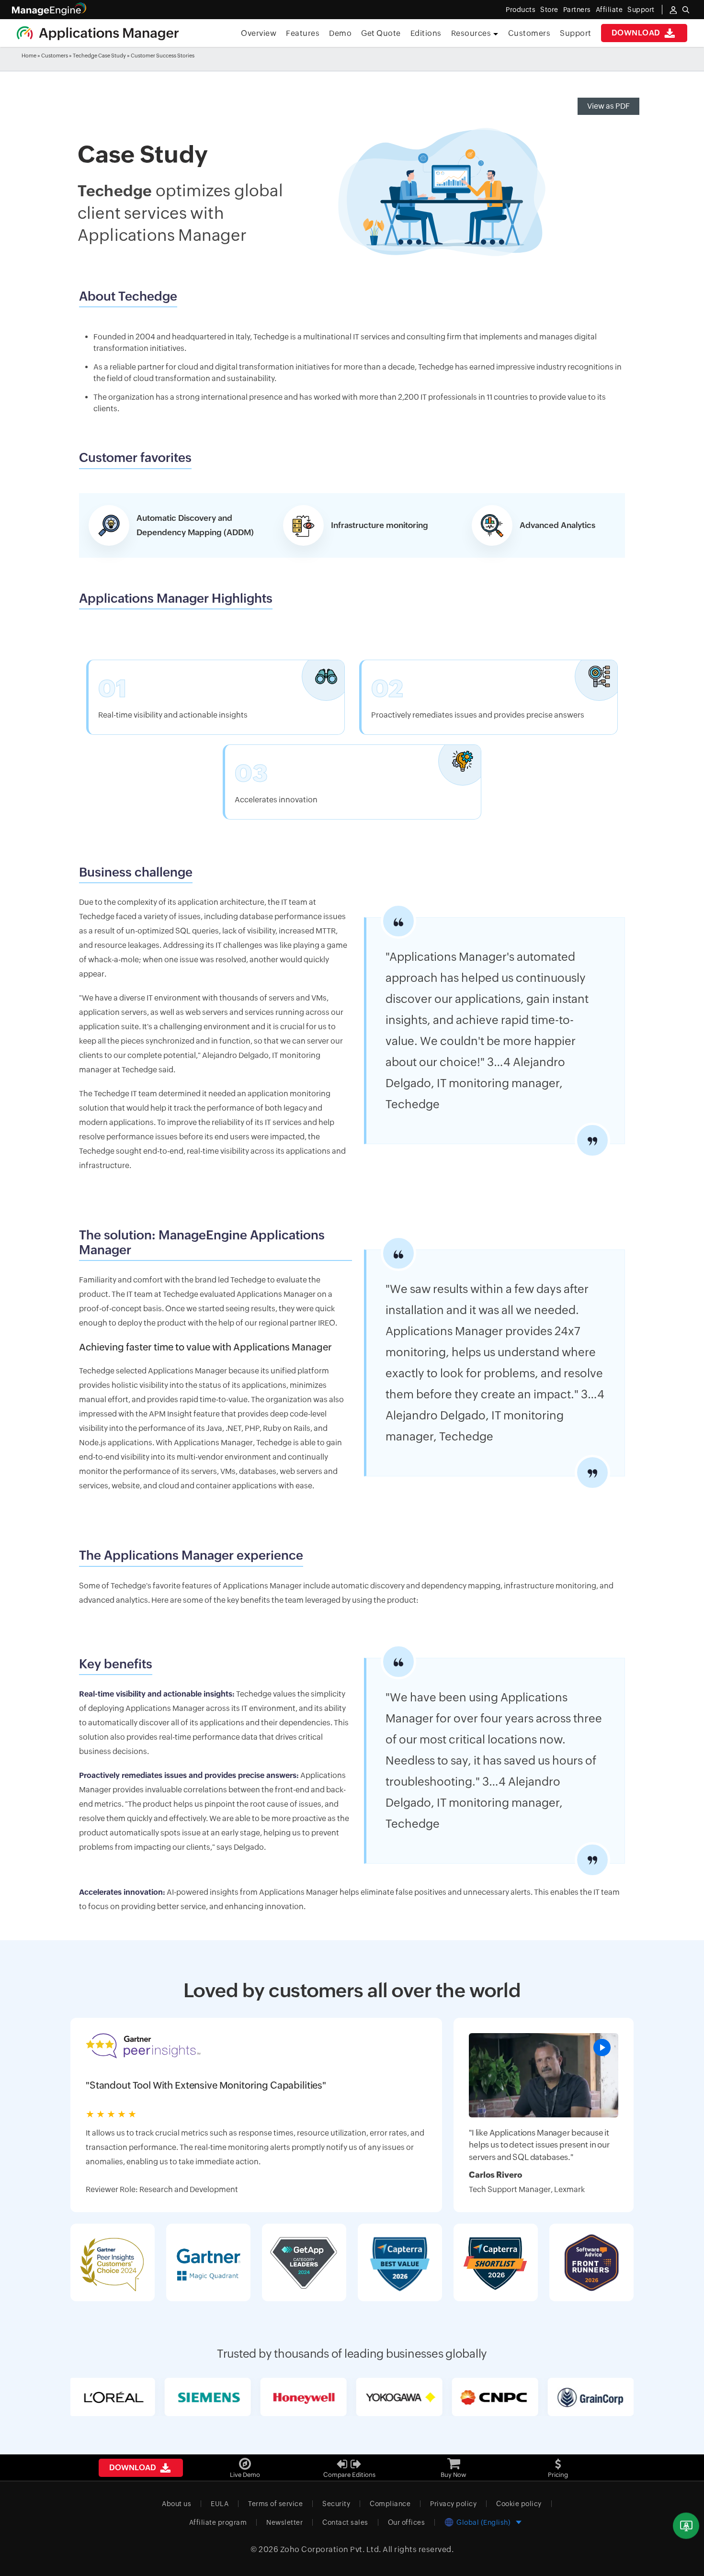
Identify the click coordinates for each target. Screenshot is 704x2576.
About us (176, 2504)
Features (303, 33)
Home (29, 56)
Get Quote (381, 33)
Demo (340, 33)
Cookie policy (519, 2504)
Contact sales (345, 2522)
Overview (259, 33)
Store (549, 10)
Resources (472, 33)
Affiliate (609, 10)
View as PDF (608, 106)
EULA (220, 2504)
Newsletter (284, 2522)
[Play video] (602, 2047)
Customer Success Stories (163, 56)
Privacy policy (453, 2504)
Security (336, 2504)
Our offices (407, 2522)
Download (637, 33)
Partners (577, 10)
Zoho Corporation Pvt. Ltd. (331, 2549)
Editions (426, 33)
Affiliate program (218, 2522)
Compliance (390, 2504)
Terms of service (275, 2504)
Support (576, 33)
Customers (529, 33)
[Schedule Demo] (686, 2526)
